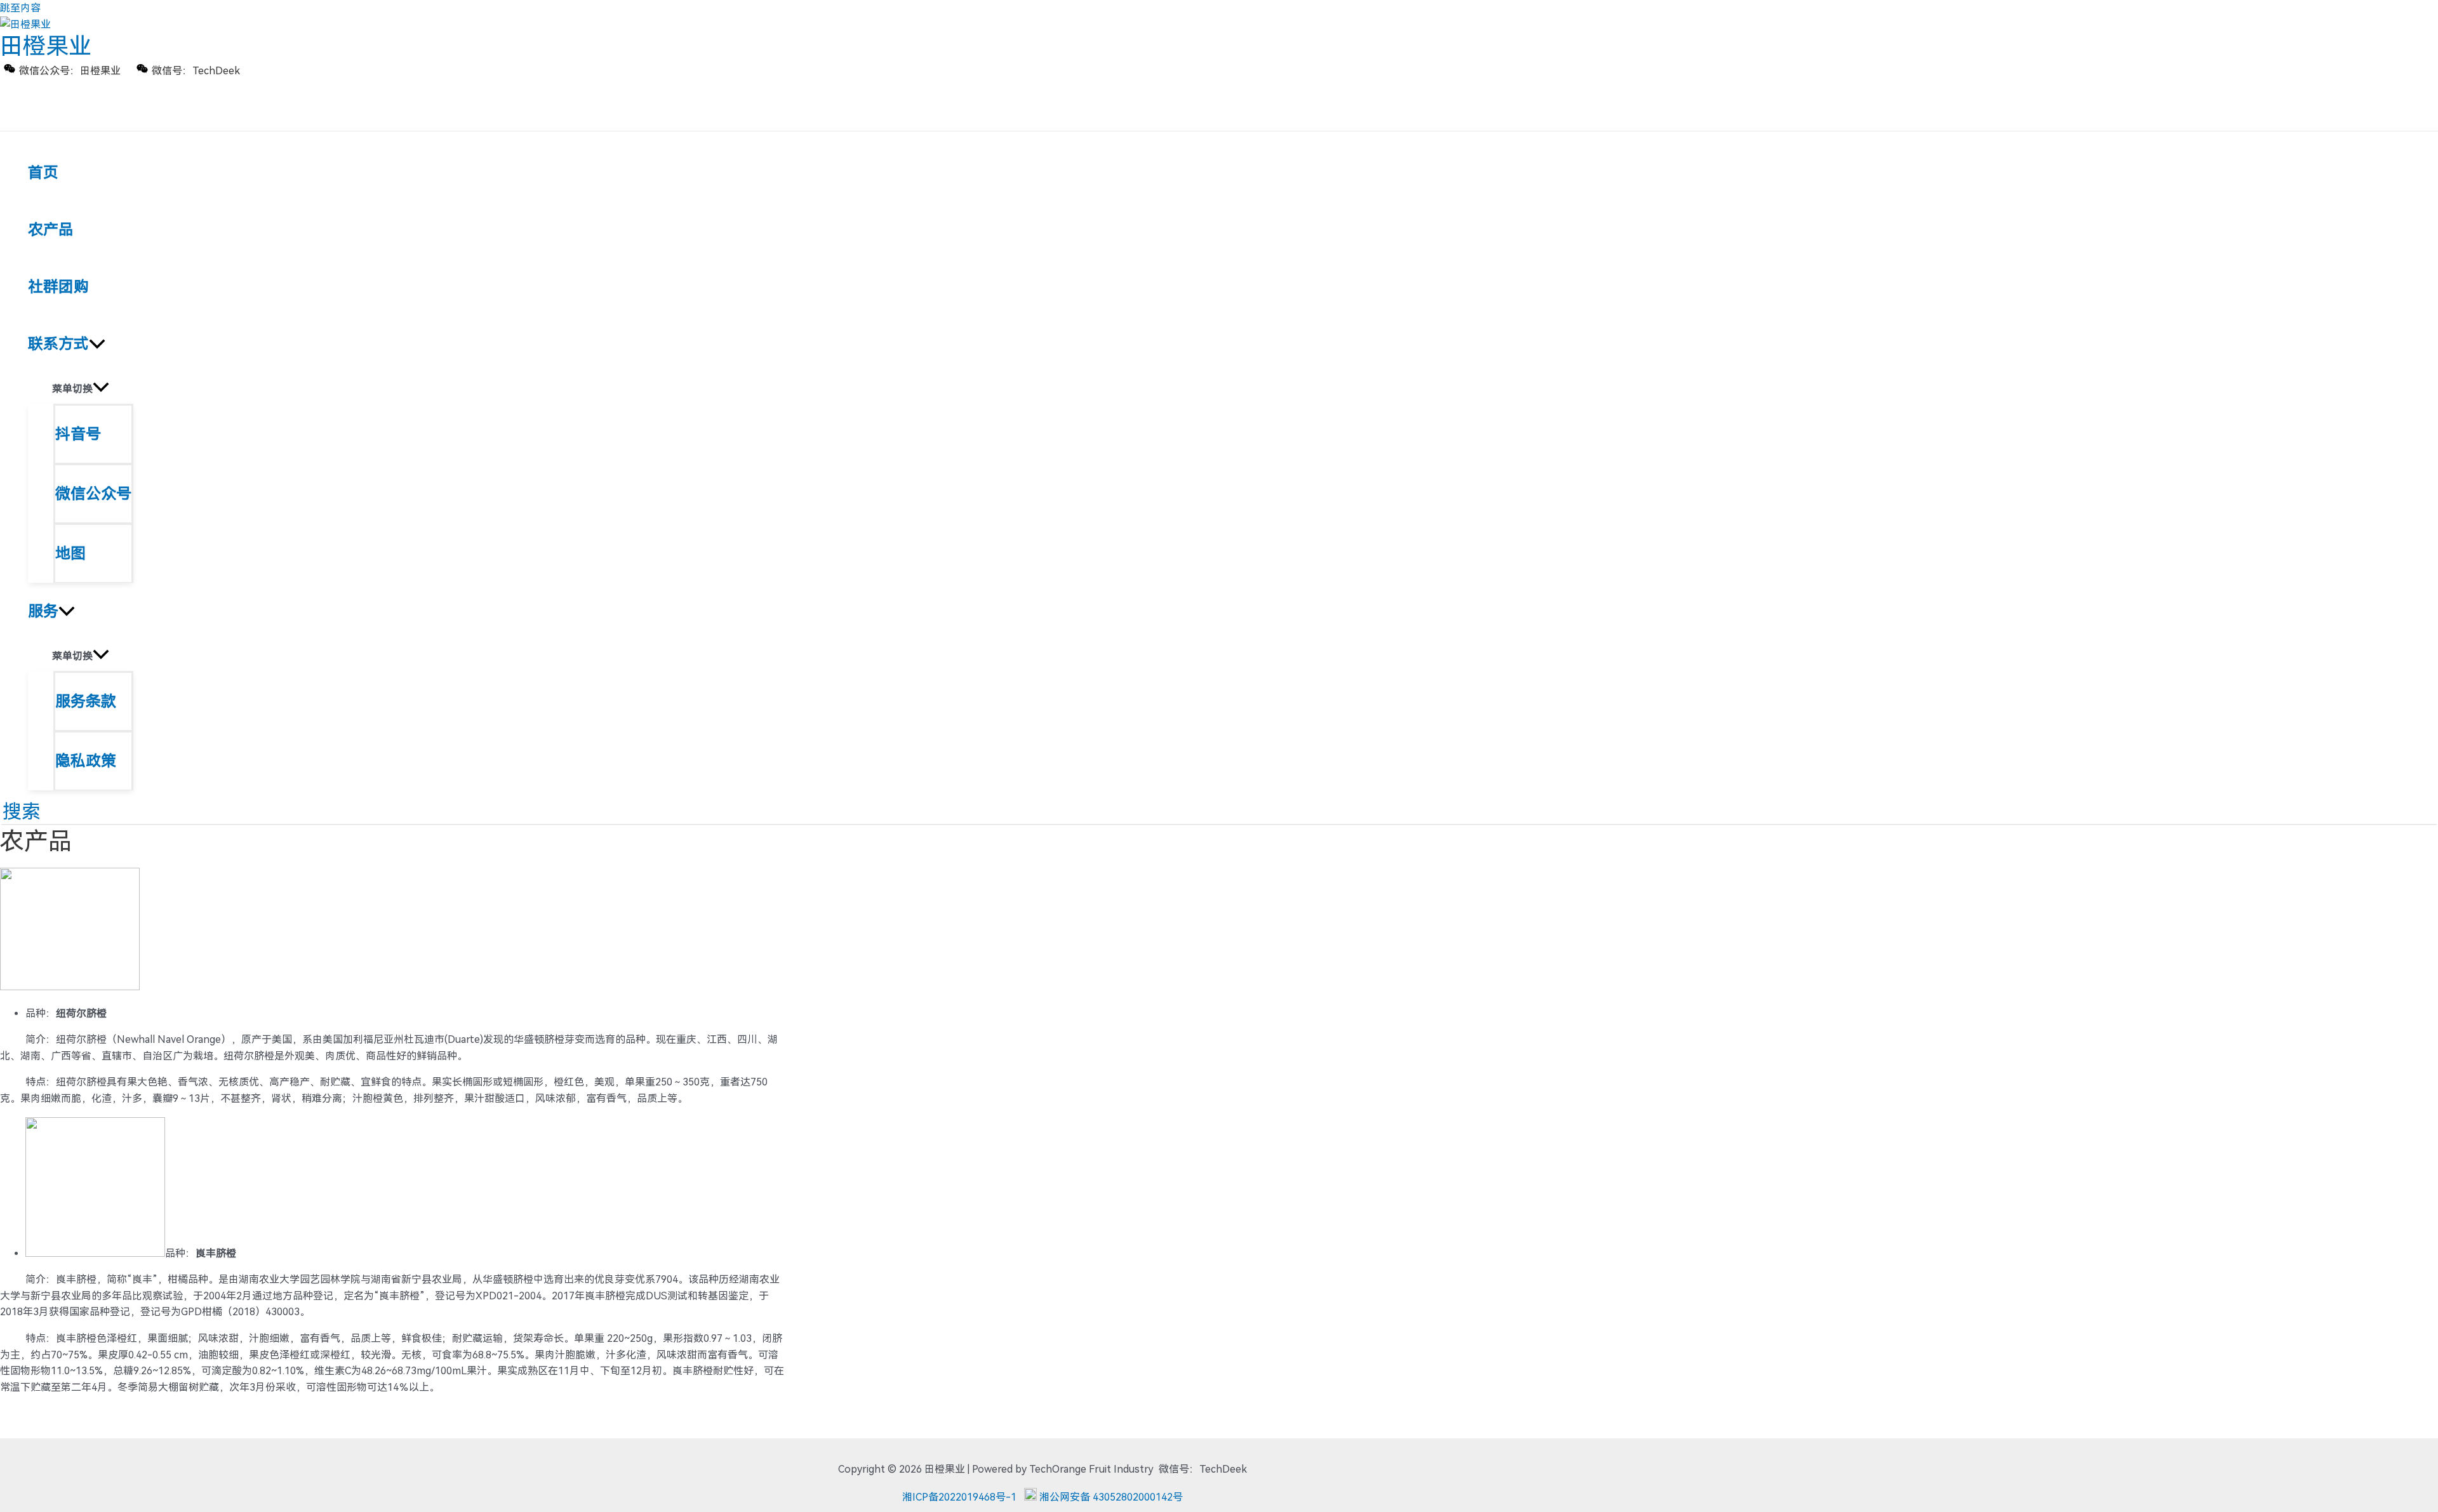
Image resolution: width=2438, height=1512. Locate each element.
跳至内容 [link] (20, 8)
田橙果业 (46, 46)
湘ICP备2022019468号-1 (959, 1497)
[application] (97, 344)
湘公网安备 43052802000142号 (1111, 1497)
